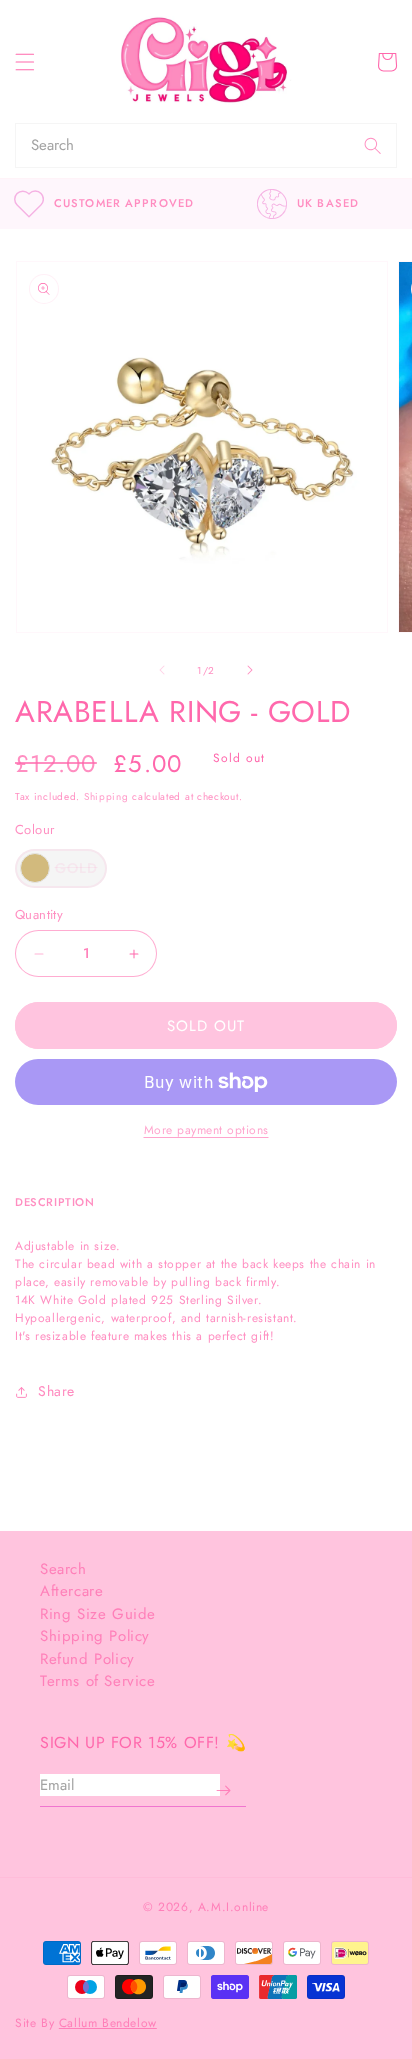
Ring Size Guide (98, 1614)
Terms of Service (98, 1681)
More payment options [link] (206, 1130)
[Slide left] (162, 670)
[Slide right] (250, 670)
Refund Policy (87, 1659)
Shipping (106, 796)
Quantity (39, 914)
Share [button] (56, 1391)
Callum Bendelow (108, 2023)
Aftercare (71, 1591)
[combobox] (182, 145)
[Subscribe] (223, 1791)
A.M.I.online (233, 1907)
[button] (25, 62)
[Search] (373, 145)
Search (63, 1569)
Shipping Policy (95, 1636)
